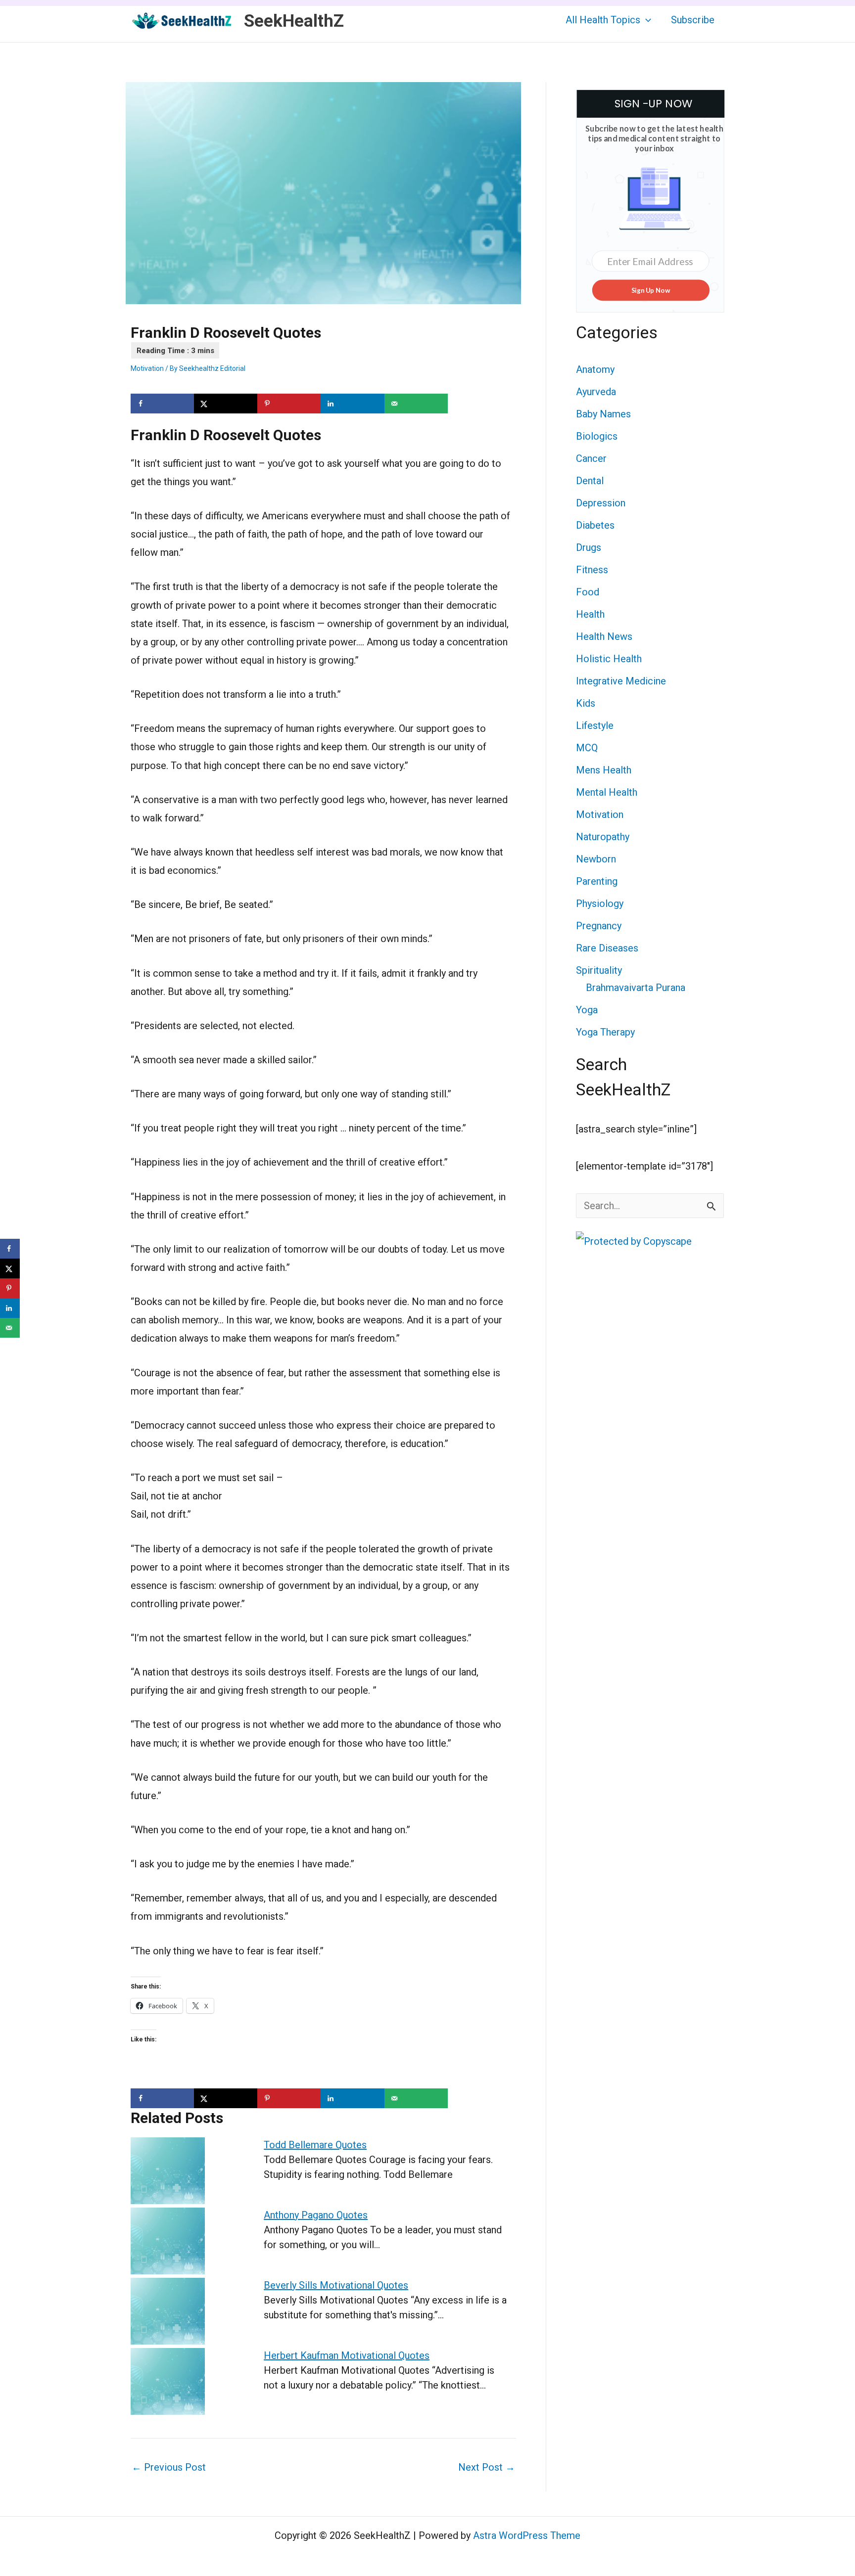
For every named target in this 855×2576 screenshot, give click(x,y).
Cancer (591, 458)
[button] (646, 20)
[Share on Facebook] (162, 404)
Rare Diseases (607, 948)
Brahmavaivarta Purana (636, 988)
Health (590, 614)
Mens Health (604, 770)
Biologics (597, 436)
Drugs (589, 547)
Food (588, 592)
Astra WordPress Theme (527, 2535)
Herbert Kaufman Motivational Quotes (347, 2355)
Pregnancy (599, 926)
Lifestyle (595, 725)
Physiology (600, 904)
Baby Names (603, 414)
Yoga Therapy (605, 1032)
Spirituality (599, 970)
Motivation (147, 368)
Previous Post (169, 2467)
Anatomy (595, 369)
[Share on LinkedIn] (352, 404)
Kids (586, 703)
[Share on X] (226, 404)
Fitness (592, 570)
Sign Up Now (650, 290)
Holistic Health (609, 659)
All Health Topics (603, 20)
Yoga (587, 1010)
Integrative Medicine (621, 681)
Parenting (597, 881)
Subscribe (693, 20)
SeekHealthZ (294, 21)
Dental (590, 481)
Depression (601, 503)
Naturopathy (603, 837)
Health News (604, 636)
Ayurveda (596, 392)
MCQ (587, 748)
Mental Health (607, 792)
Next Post (487, 2467)
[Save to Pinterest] (289, 404)
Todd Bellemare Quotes (315, 2145)
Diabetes (595, 525)
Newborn (596, 859)
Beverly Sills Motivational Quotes (336, 2285)
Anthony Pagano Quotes (316, 2215)
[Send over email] (416, 404)
